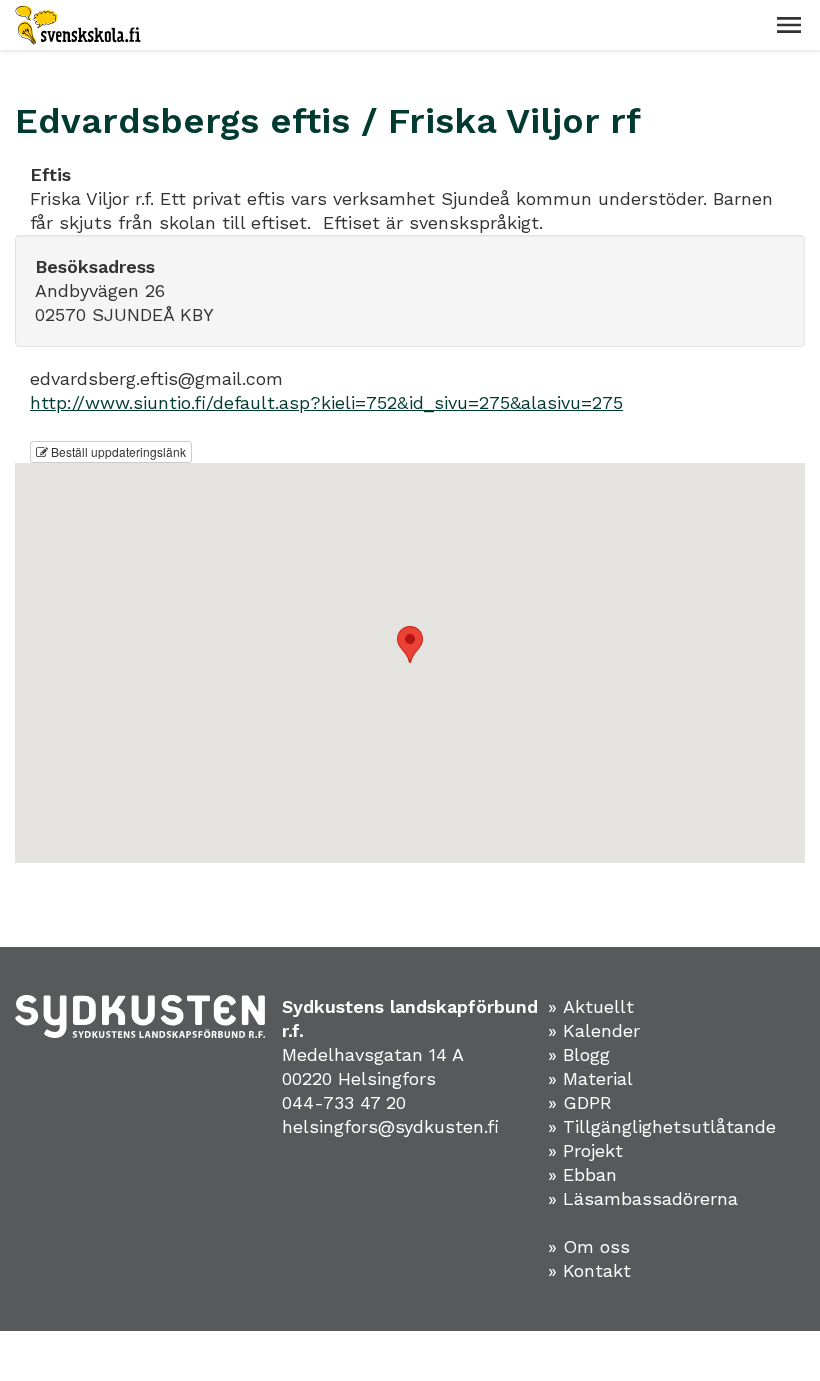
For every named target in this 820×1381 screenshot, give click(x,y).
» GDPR (580, 1102)
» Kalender (594, 1030)
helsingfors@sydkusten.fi (390, 1126)
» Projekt (585, 1150)
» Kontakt (589, 1270)
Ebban (590, 1174)
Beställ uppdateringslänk (117, 451)
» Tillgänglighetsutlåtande (662, 1126)
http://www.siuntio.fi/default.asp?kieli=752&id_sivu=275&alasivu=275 (326, 402)
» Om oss (589, 1246)
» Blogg (579, 1054)
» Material (590, 1078)
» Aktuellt (591, 1006)
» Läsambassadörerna (643, 1198)
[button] (789, 25)
